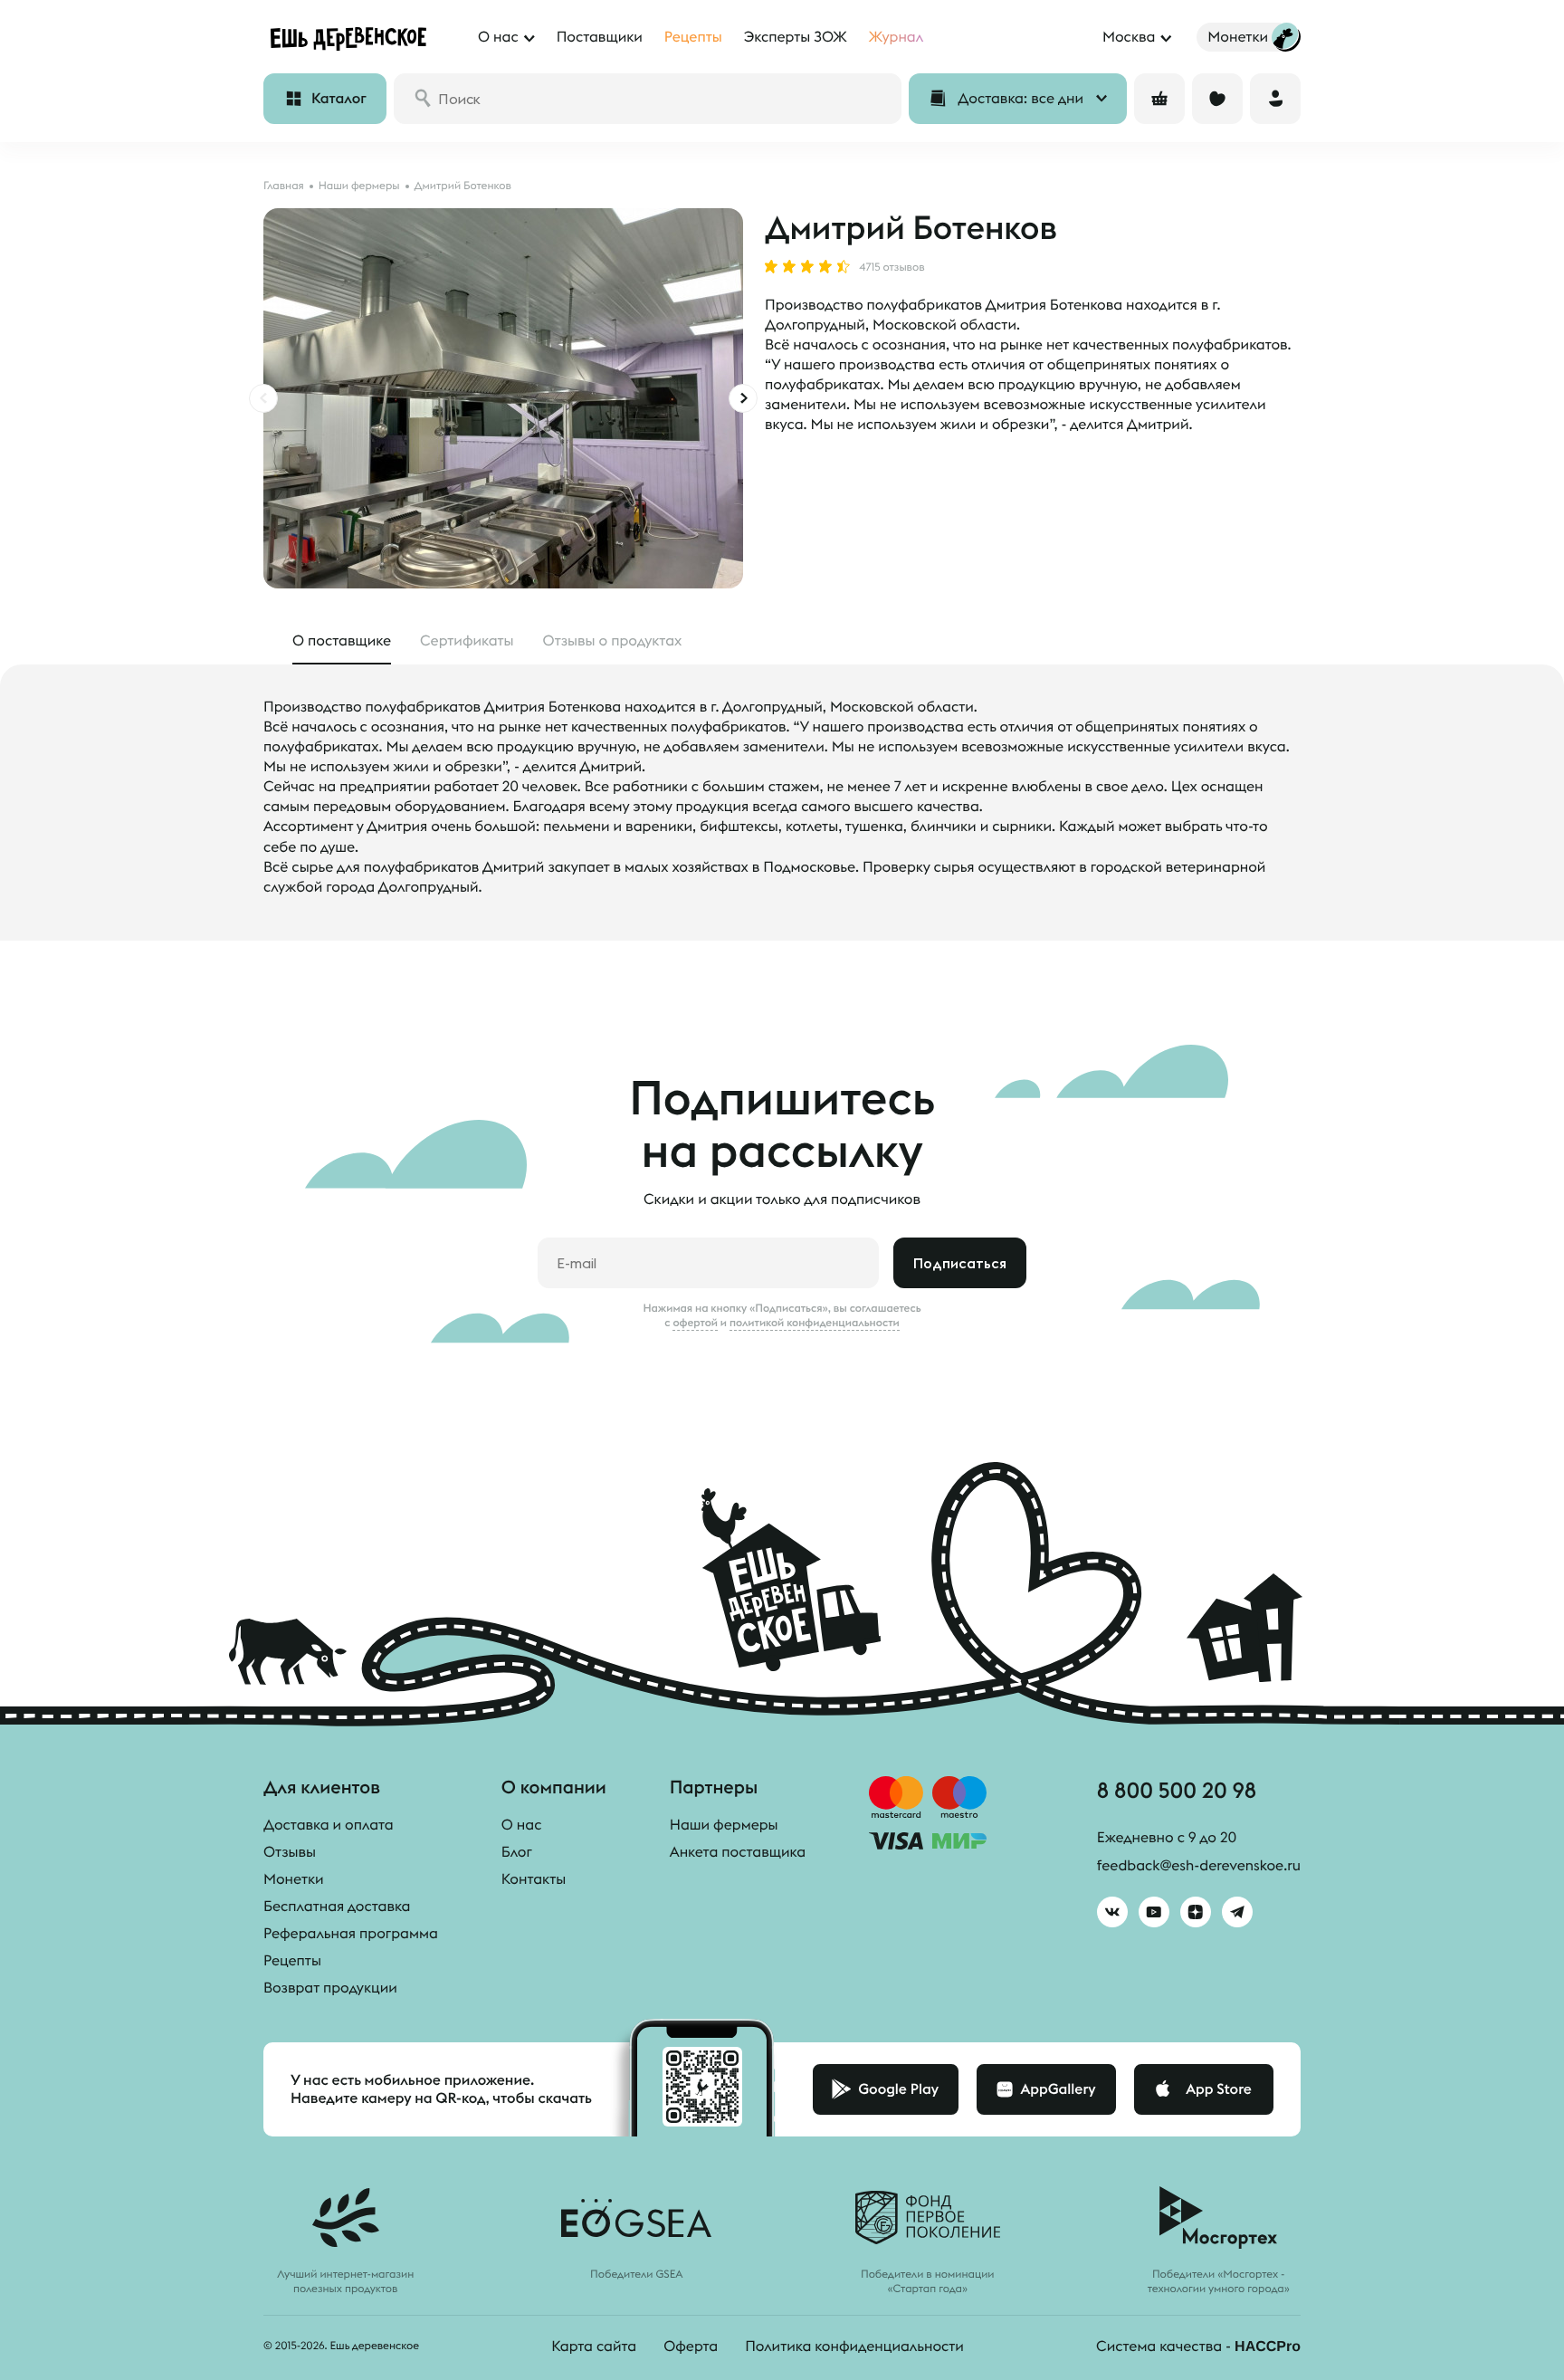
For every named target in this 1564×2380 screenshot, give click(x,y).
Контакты (534, 1879)
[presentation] (263, 398)
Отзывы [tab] (613, 641)
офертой (695, 1323)
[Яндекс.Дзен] (1196, 1912)
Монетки (294, 1879)
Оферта (691, 2347)
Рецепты (292, 1961)
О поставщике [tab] (342, 641)
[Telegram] (1237, 1912)
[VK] (1112, 1912)
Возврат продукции (330, 1988)
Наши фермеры (724, 1825)
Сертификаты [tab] (467, 641)
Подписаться (960, 1263)
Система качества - (1198, 2347)
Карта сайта (594, 2347)
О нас (522, 1825)
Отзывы (290, 1852)
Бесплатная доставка (337, 1907)
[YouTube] (1154, 1912)
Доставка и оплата (329, 1825)
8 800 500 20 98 (1177, 1790)
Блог (517, 1852)
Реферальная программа (351, 1934)
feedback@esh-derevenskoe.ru (1199, 1866)
